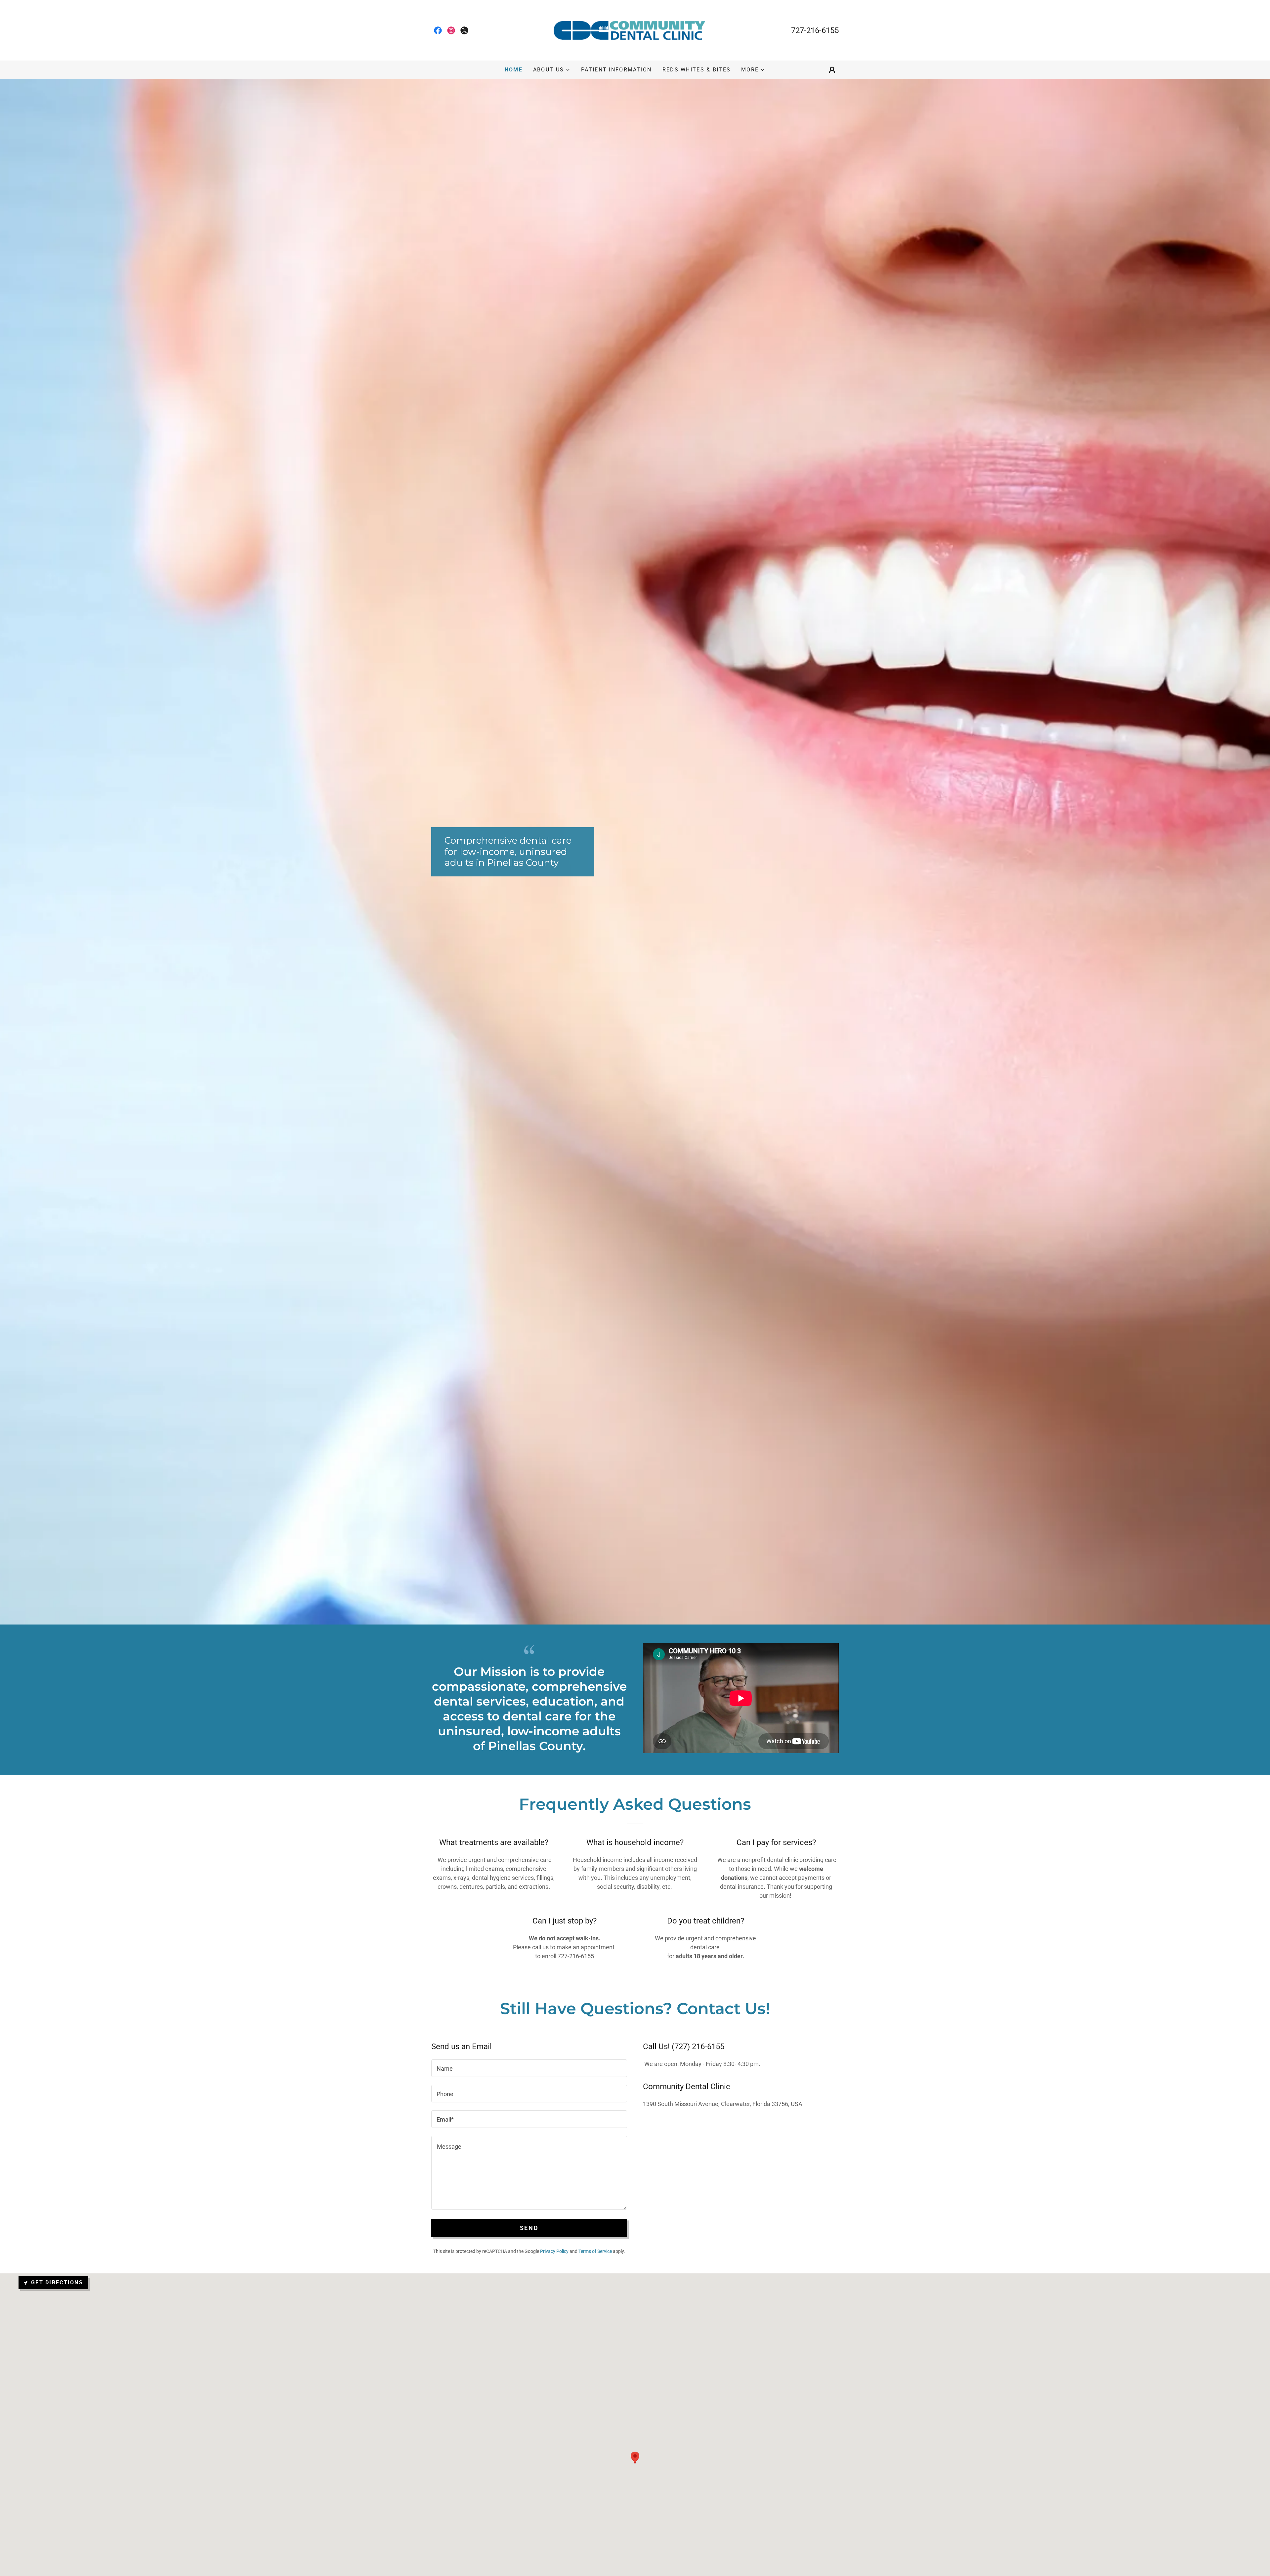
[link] (438, 30)
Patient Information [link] (616, 70)
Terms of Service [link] (595, 2251)
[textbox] (529, 2068)
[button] (552, 70)
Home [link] (514, 70)
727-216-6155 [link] (815, 30)
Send (529, 2228)
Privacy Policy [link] (554, 2251)
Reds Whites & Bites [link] (697, 70)
